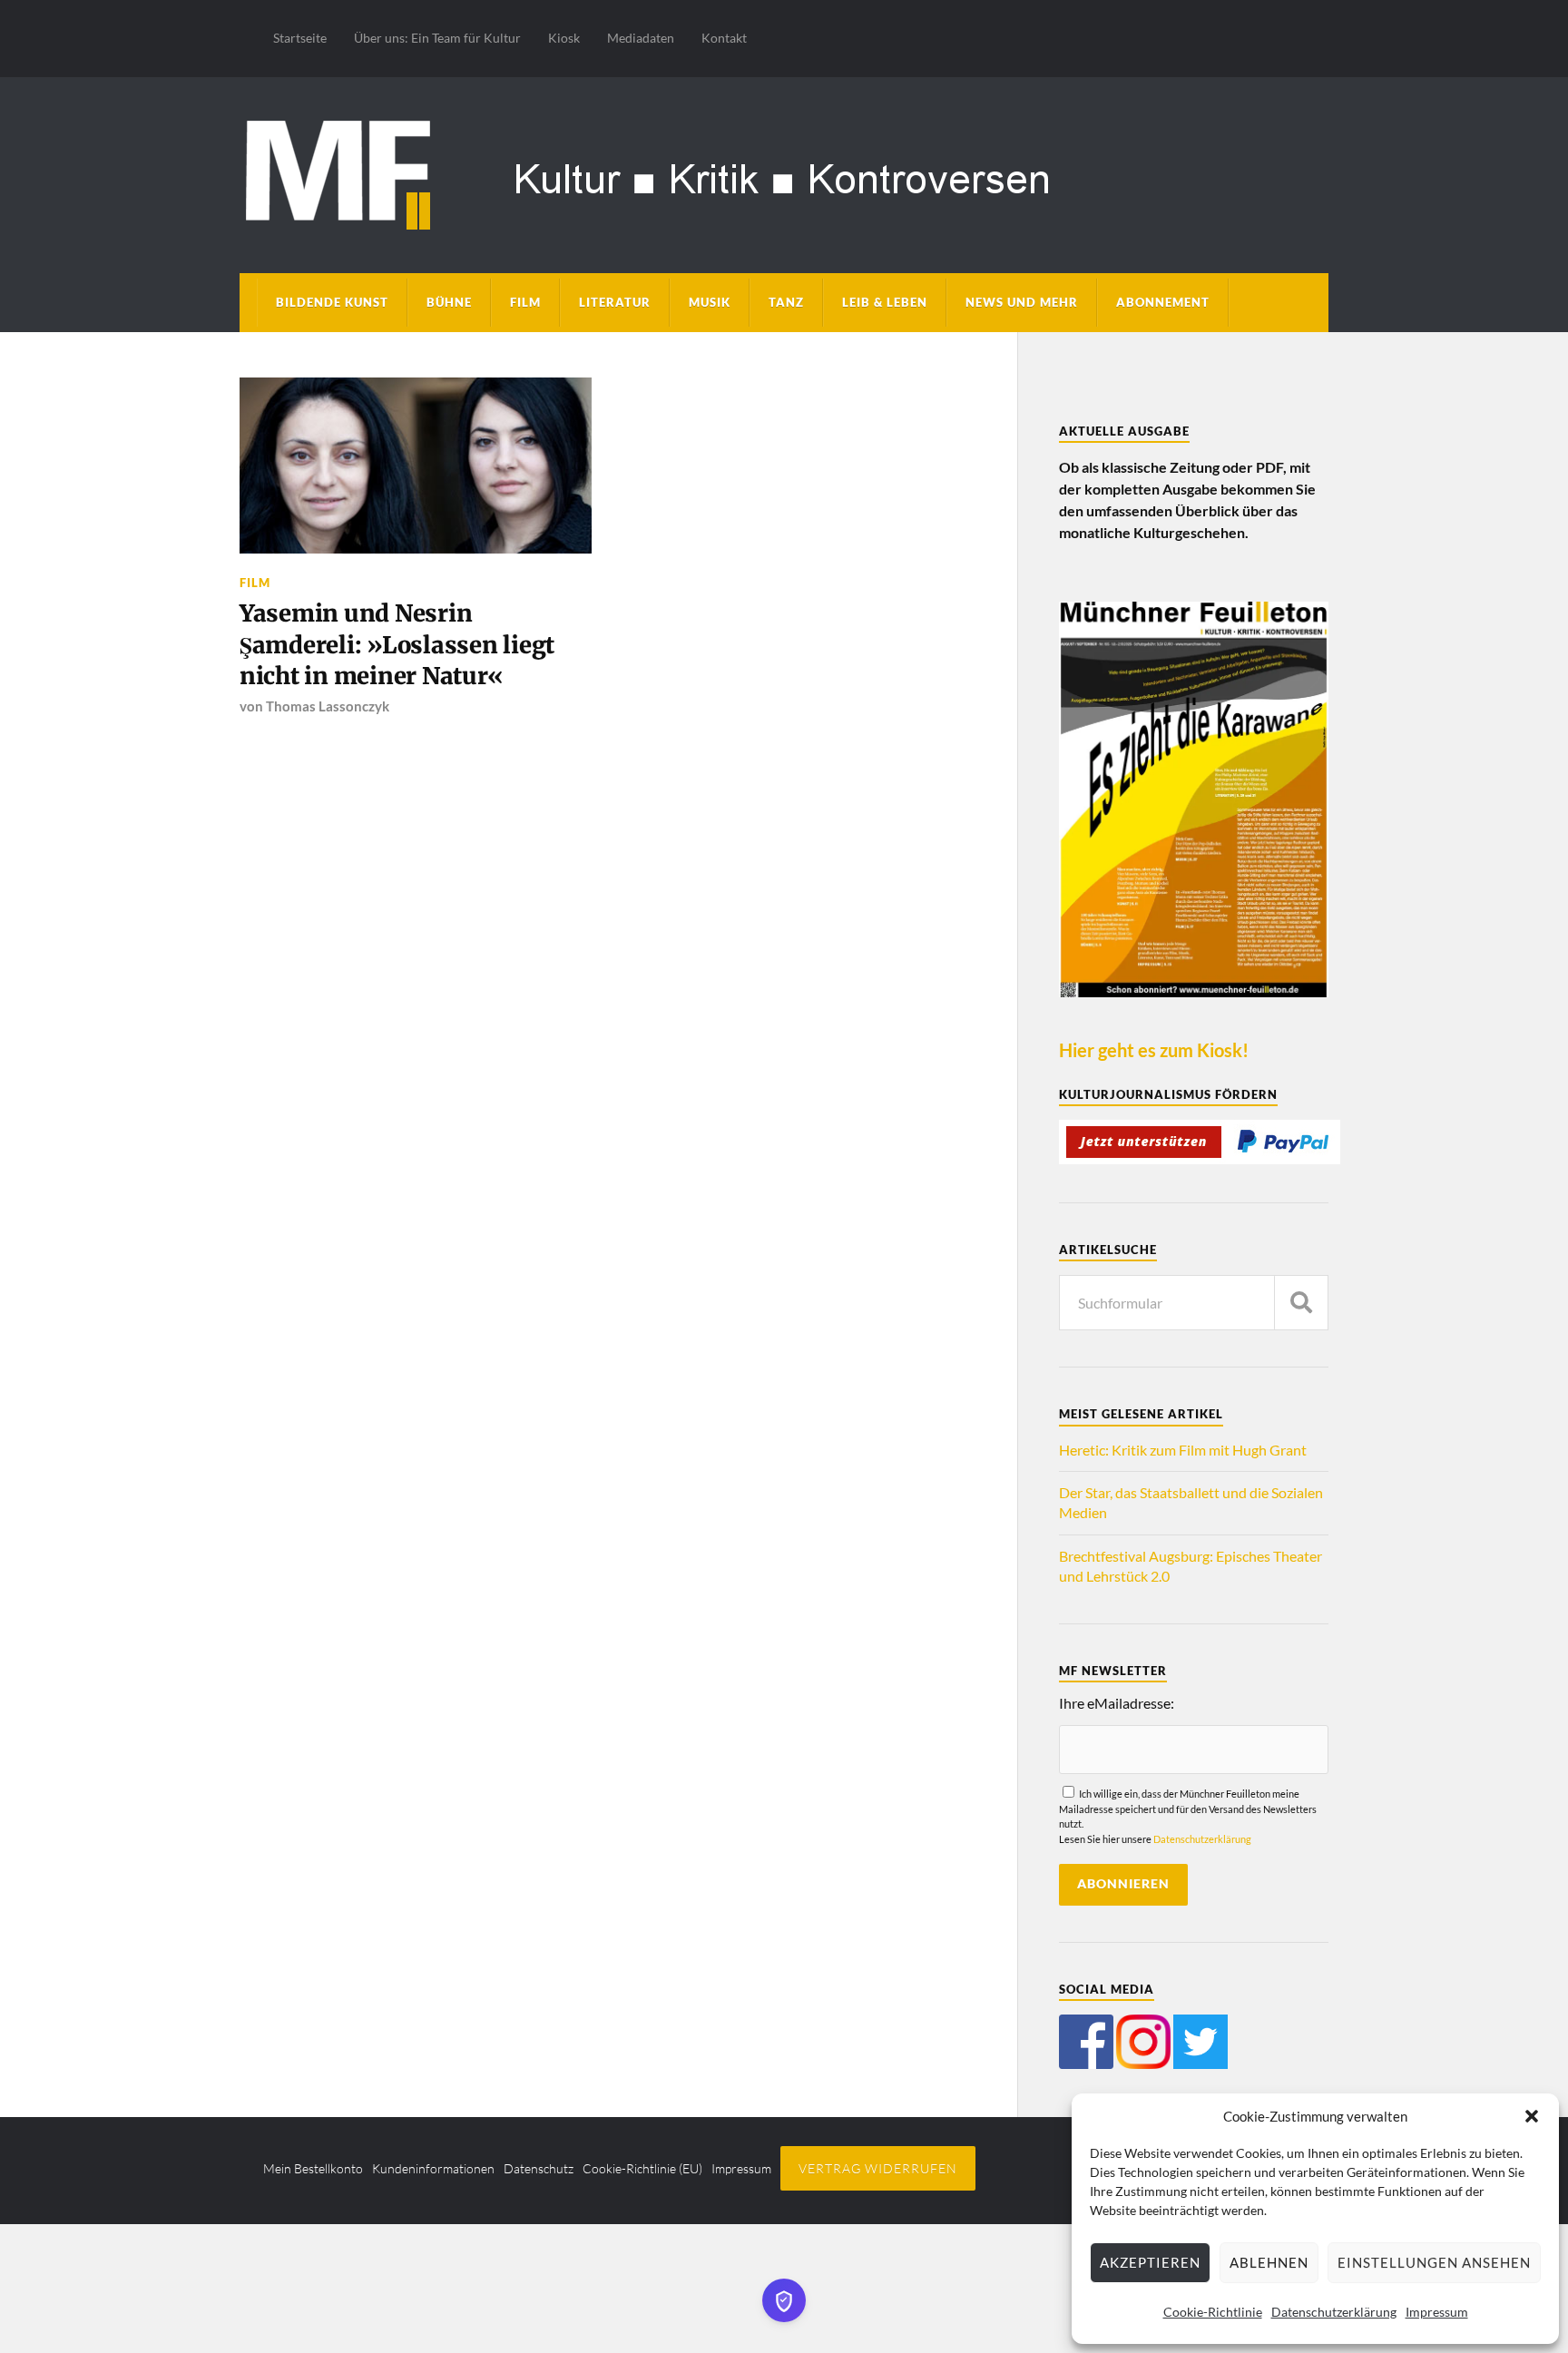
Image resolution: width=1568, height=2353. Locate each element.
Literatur (615, 302)
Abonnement (1163, 302)
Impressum (1437, 2312)
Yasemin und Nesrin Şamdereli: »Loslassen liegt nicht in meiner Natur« (397, 645)
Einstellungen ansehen (1434, 2262)
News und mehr (1022, 302)
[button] (1532, 2116)
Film (525, 302)
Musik (710, 302)
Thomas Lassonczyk (328, 706)
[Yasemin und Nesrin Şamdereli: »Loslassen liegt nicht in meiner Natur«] (416, 466)
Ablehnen (1269, 2262)
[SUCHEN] (1301, 1303)
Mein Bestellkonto (313, 2168)
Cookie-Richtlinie (1213, 2312)
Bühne (449, 302)
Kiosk (564, 38)
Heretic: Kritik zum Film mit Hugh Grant (1183, 1450)
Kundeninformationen (433, 2168)
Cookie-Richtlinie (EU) (642, 2168)
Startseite (300, 38)
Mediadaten (641, 38)
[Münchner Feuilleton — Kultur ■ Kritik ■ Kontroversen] (784, 172)
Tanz (786, 302)
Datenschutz (539, 2168)
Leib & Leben (885, 302)
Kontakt (724, 38)
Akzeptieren (1150, 2262)
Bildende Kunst (332, 302)
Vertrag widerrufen (878, 2168)
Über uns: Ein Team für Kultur (437, 38)
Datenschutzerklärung (1334, 2312)
